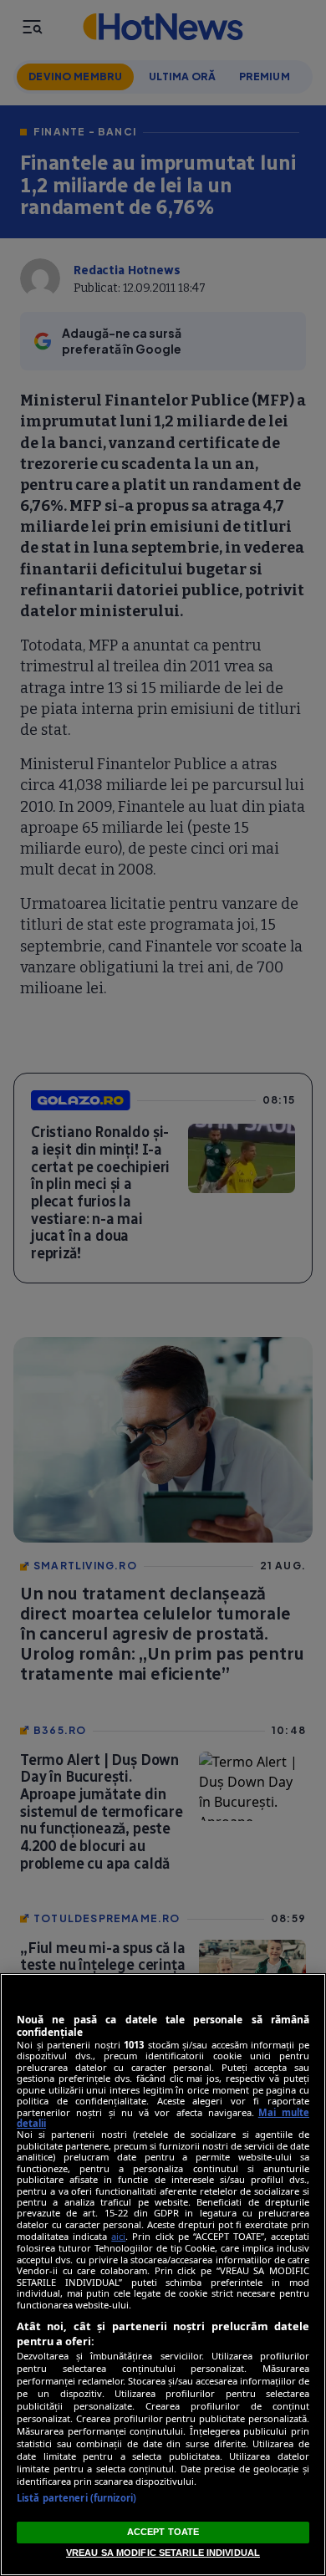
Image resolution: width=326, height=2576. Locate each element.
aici (118, 2236)
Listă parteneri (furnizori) (76, 2498)
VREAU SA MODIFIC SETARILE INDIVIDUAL (163, 2553)
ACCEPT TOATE (163, 2532)
